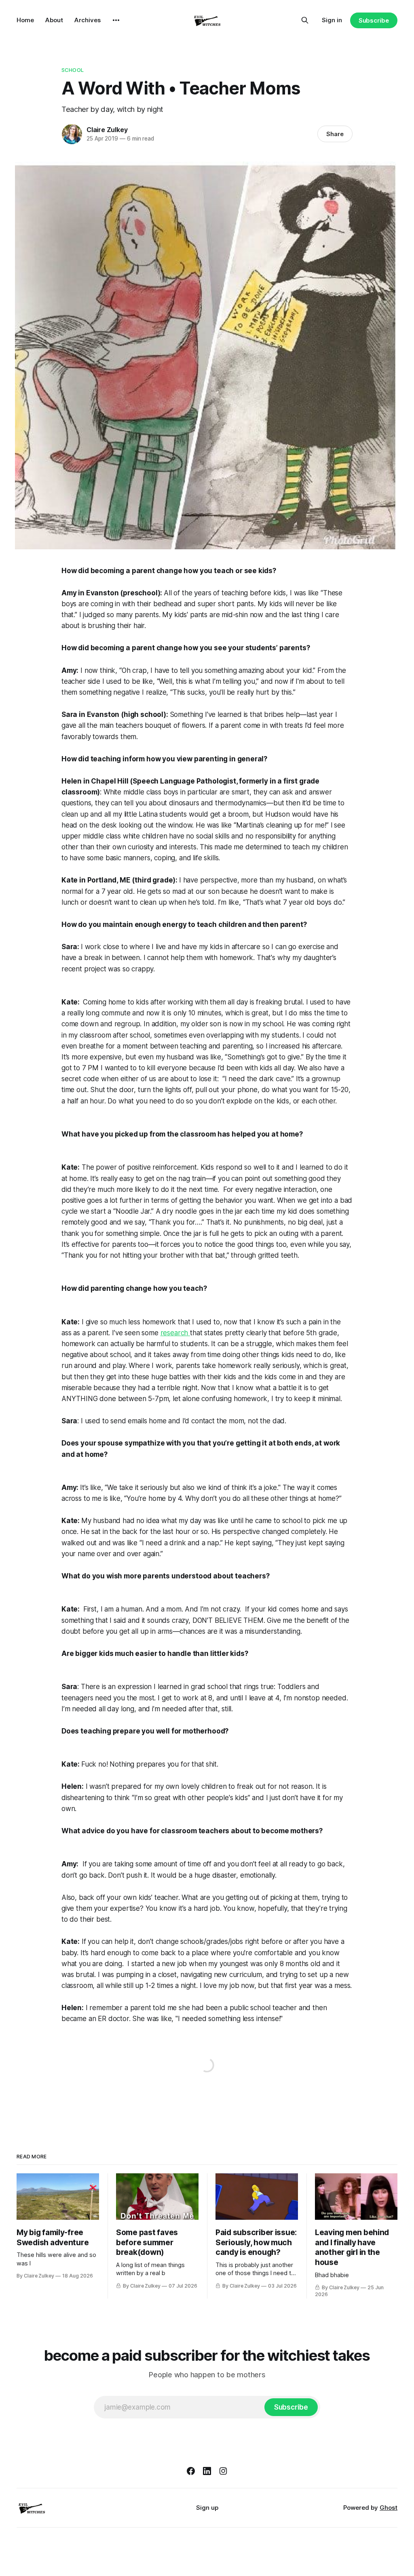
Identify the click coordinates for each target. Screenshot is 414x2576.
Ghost (389, 2508)
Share (335, 134)
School (73, 70)
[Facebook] (191, 2471)
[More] (116, 20)
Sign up (207, 2508)
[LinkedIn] (207, 2471)
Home (25, 20)
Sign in (332, 20)
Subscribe (374, 20)
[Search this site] (305, 20)
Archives (88, 20)
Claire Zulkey (107, 130)
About (54, 20)
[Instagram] (223, 2471)
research (175, 1333)
